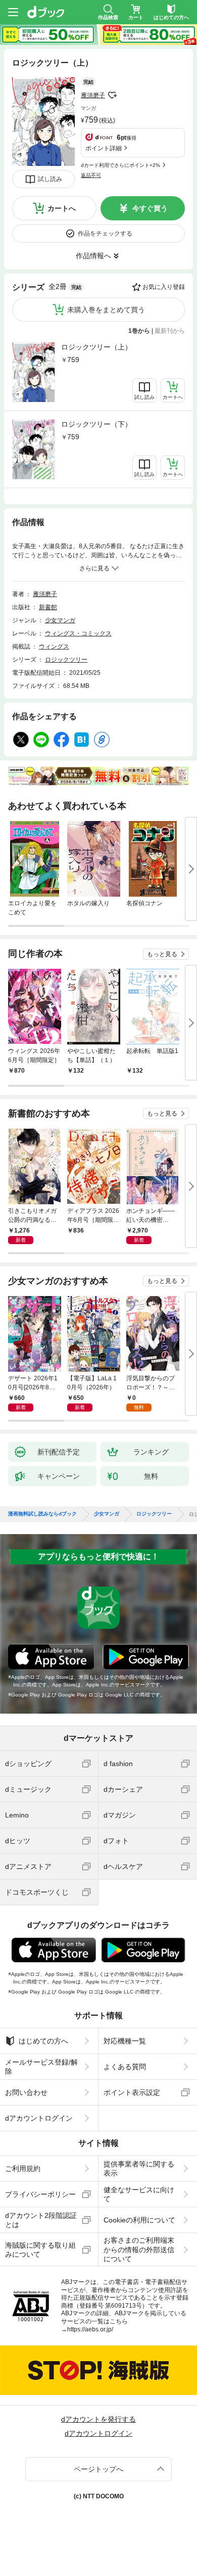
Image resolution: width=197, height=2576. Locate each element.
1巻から (139, 331)
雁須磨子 (93, 95)
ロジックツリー (66, 660)
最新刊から (170, 331)
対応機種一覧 (125, 2041)
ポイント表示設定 (132, 2092)
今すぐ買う (150, 208)
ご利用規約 (23, 2169)
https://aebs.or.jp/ (90, 2329)
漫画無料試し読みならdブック (42, 1514)
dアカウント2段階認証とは (41, 2220)
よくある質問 (125, 2067)
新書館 (48, 607)
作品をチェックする (105, 233)
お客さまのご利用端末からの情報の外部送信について (139, 2249)
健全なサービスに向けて (139, 2194)
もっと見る (162, 954)
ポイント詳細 (104, 148)
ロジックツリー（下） (96, 424)
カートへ (62, 208)
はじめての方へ (43, 2041)
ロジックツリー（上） (96, 347)
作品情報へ (93, 256)
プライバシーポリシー (40, 2194)
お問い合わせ (26, 2092)
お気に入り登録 (164, 287)
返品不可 (91, 175)
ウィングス (54, 647)
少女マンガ (60, 620)
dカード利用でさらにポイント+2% (120, 165)
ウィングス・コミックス (78, 633)
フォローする (112, 95)
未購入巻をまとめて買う (106, 310)
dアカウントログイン (39, 2118)
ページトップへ (98, 2469)
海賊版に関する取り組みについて (40, 2250)
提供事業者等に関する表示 (139, 2169)
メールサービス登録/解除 (41, 2067)
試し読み (50, 179)
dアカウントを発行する (98, 2419)
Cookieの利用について (139, 2220)
